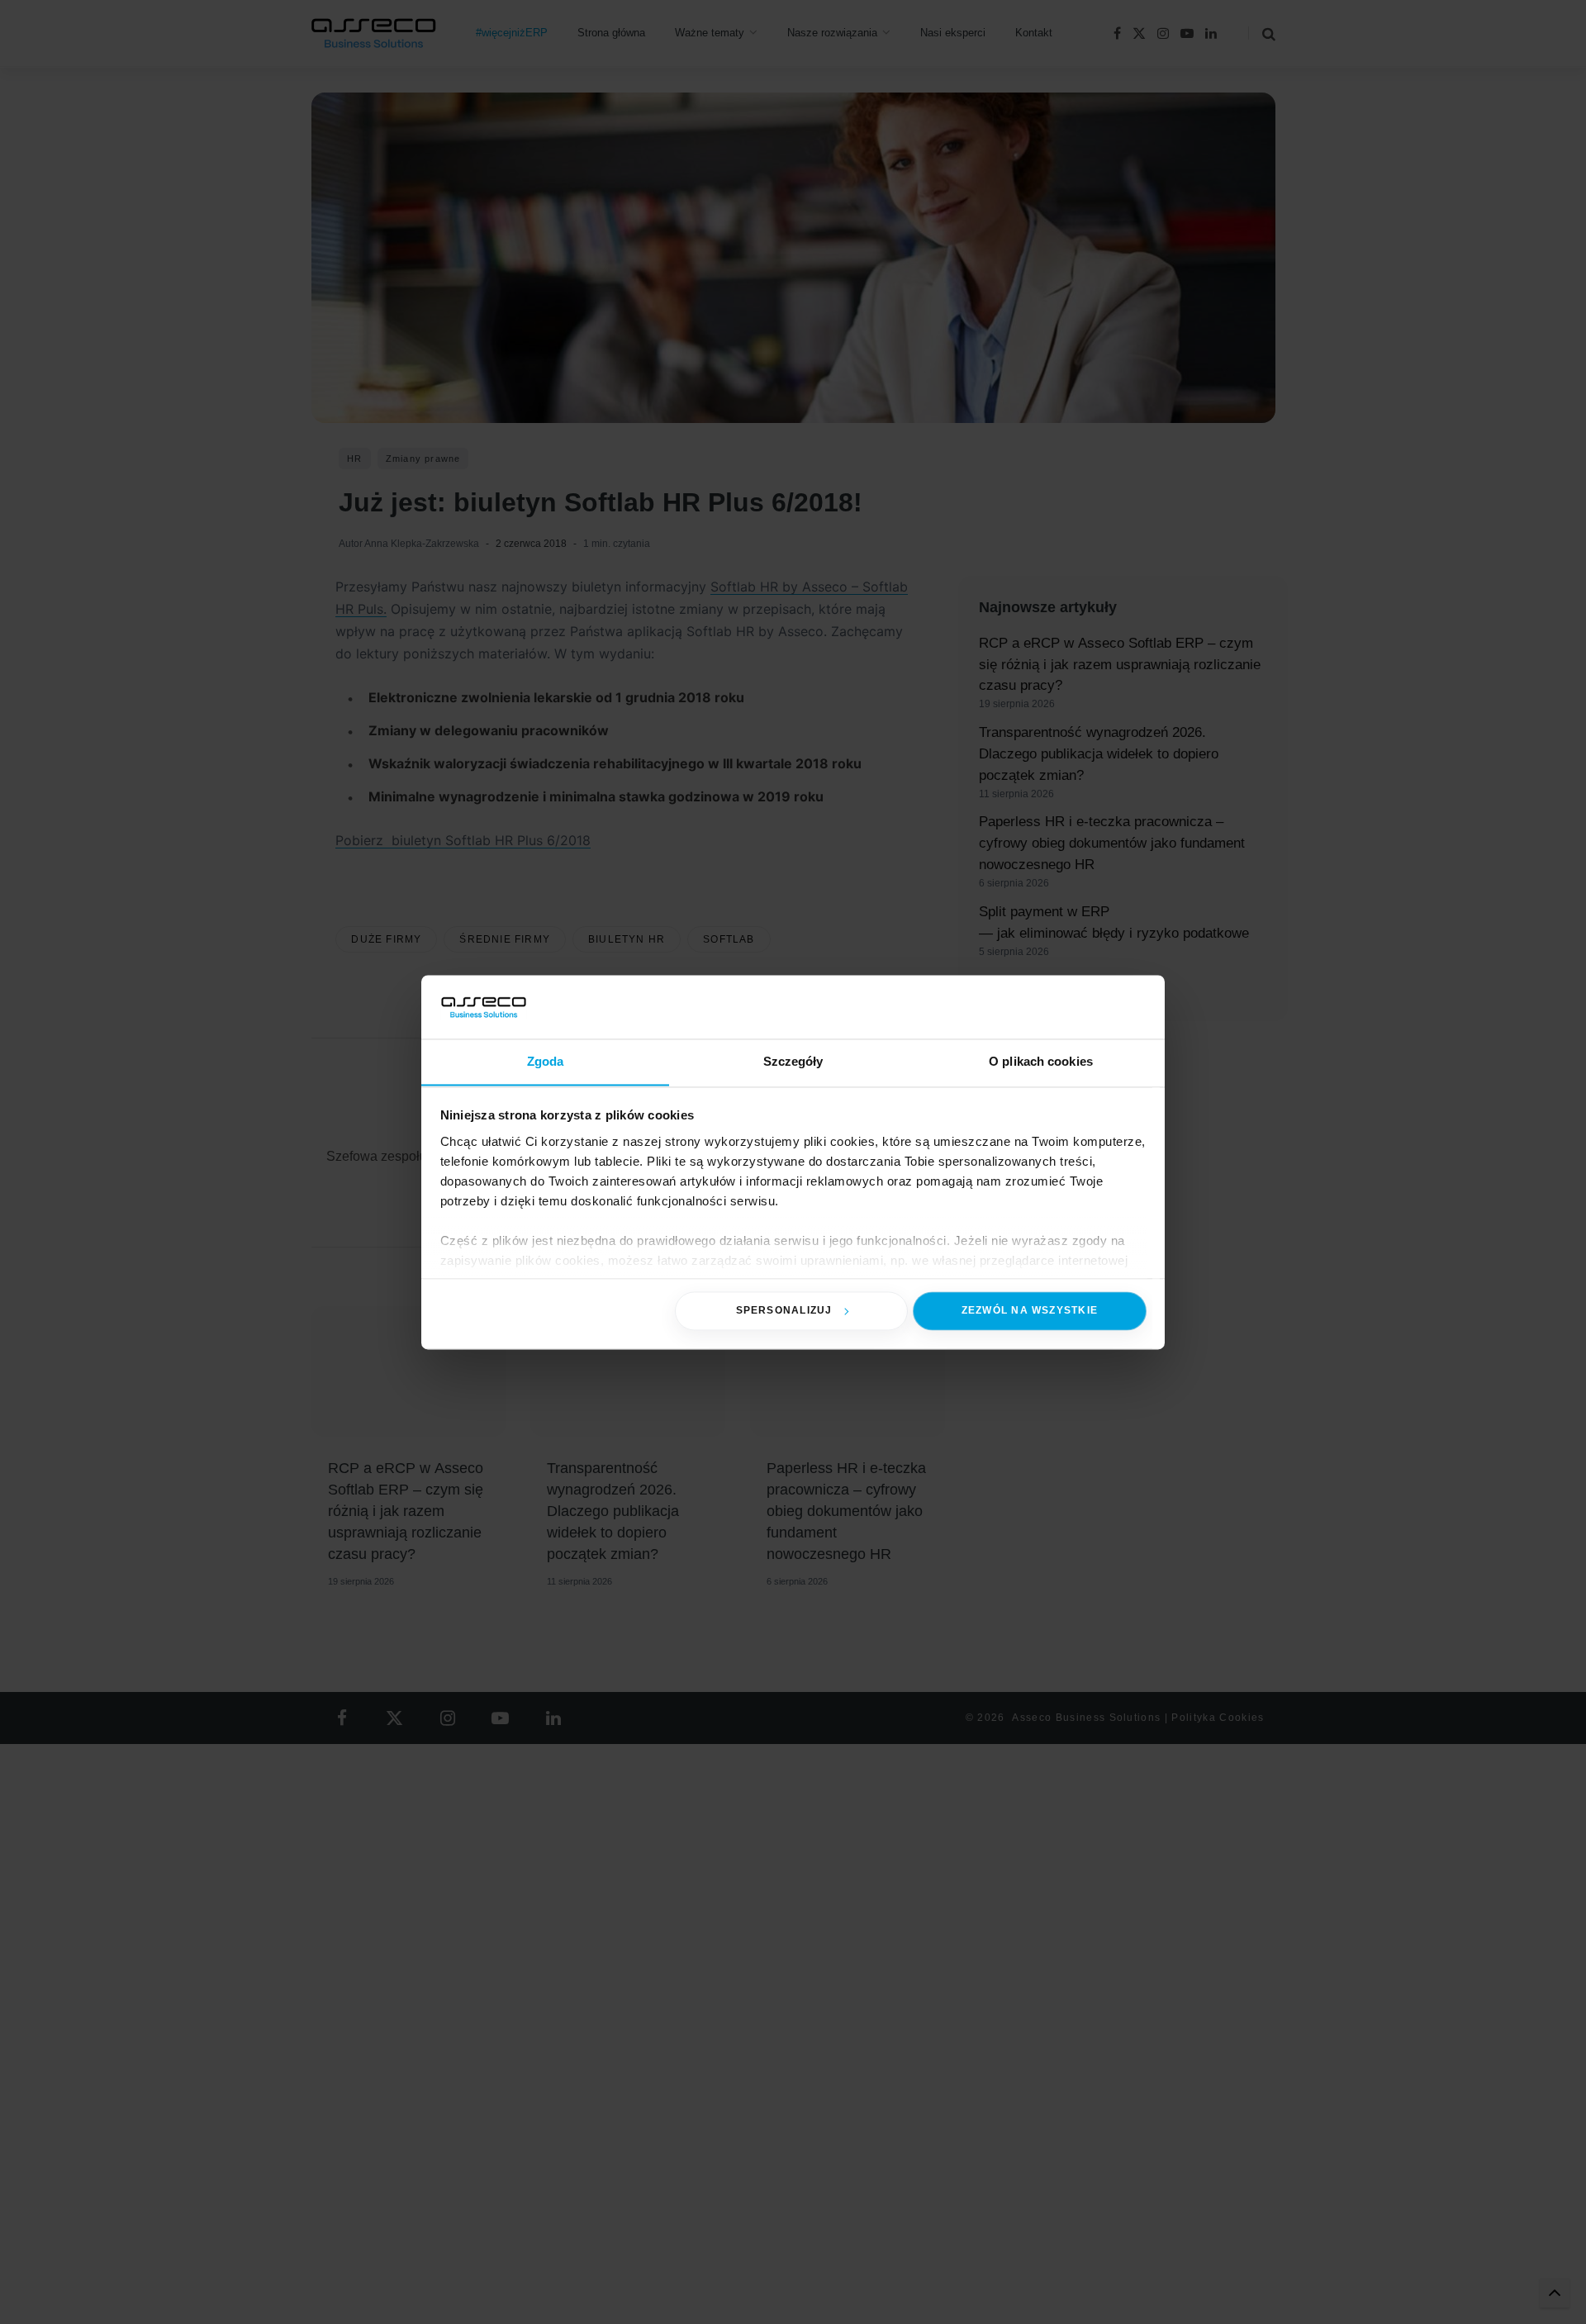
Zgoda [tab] (546, 1061)
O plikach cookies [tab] (1041, 1061)
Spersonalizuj (784, 1310)
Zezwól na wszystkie (1030, 1310)
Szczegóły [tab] (793, 1061)
